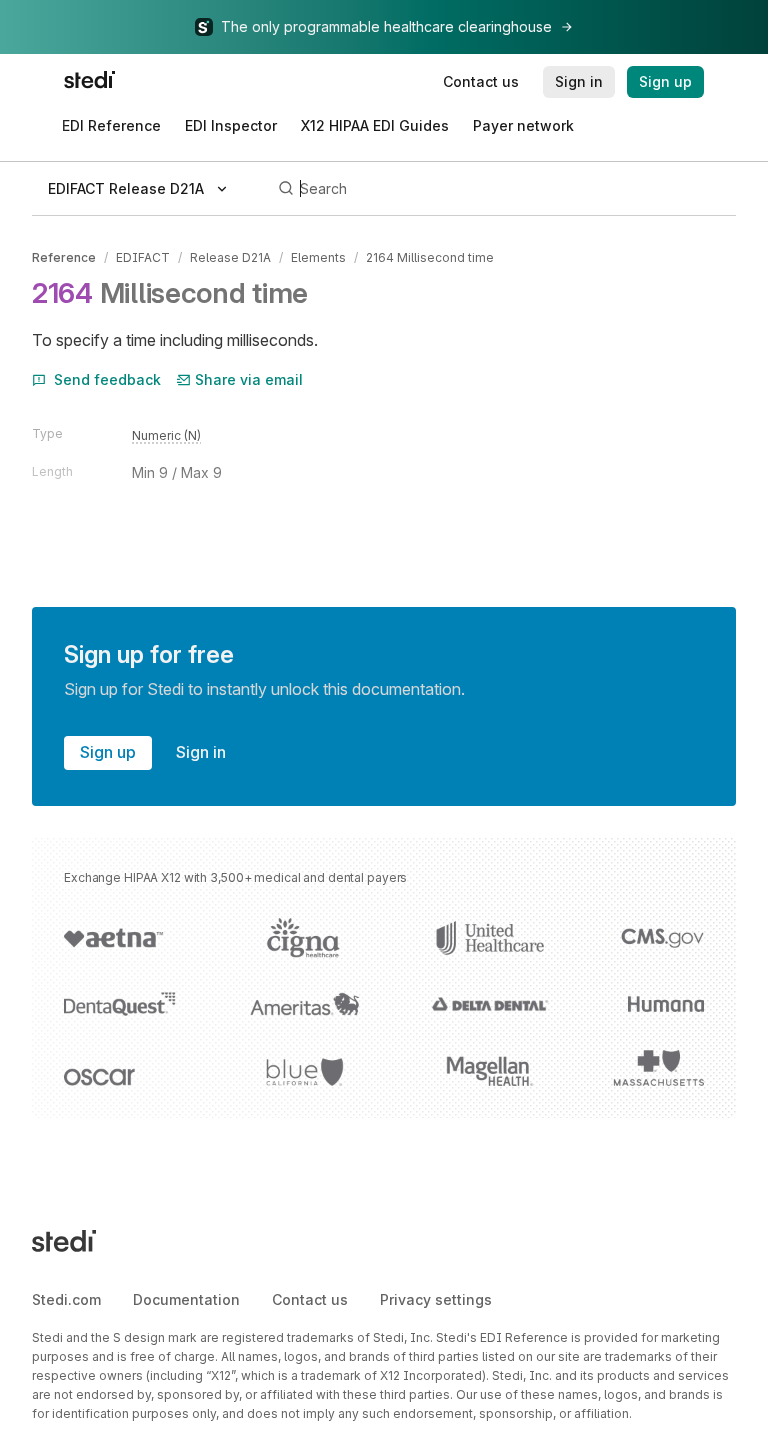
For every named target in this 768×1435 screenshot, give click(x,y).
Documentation (186, 1299)
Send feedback (107, 379)
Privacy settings (436, 1299)
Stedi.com (66, 1299)
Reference (64, 257)
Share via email (249, 379)
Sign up (108, 752)
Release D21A (230, 257)
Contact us (310, 1299)
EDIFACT (143, 257)
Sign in (201, 752)
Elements (318, 257)
